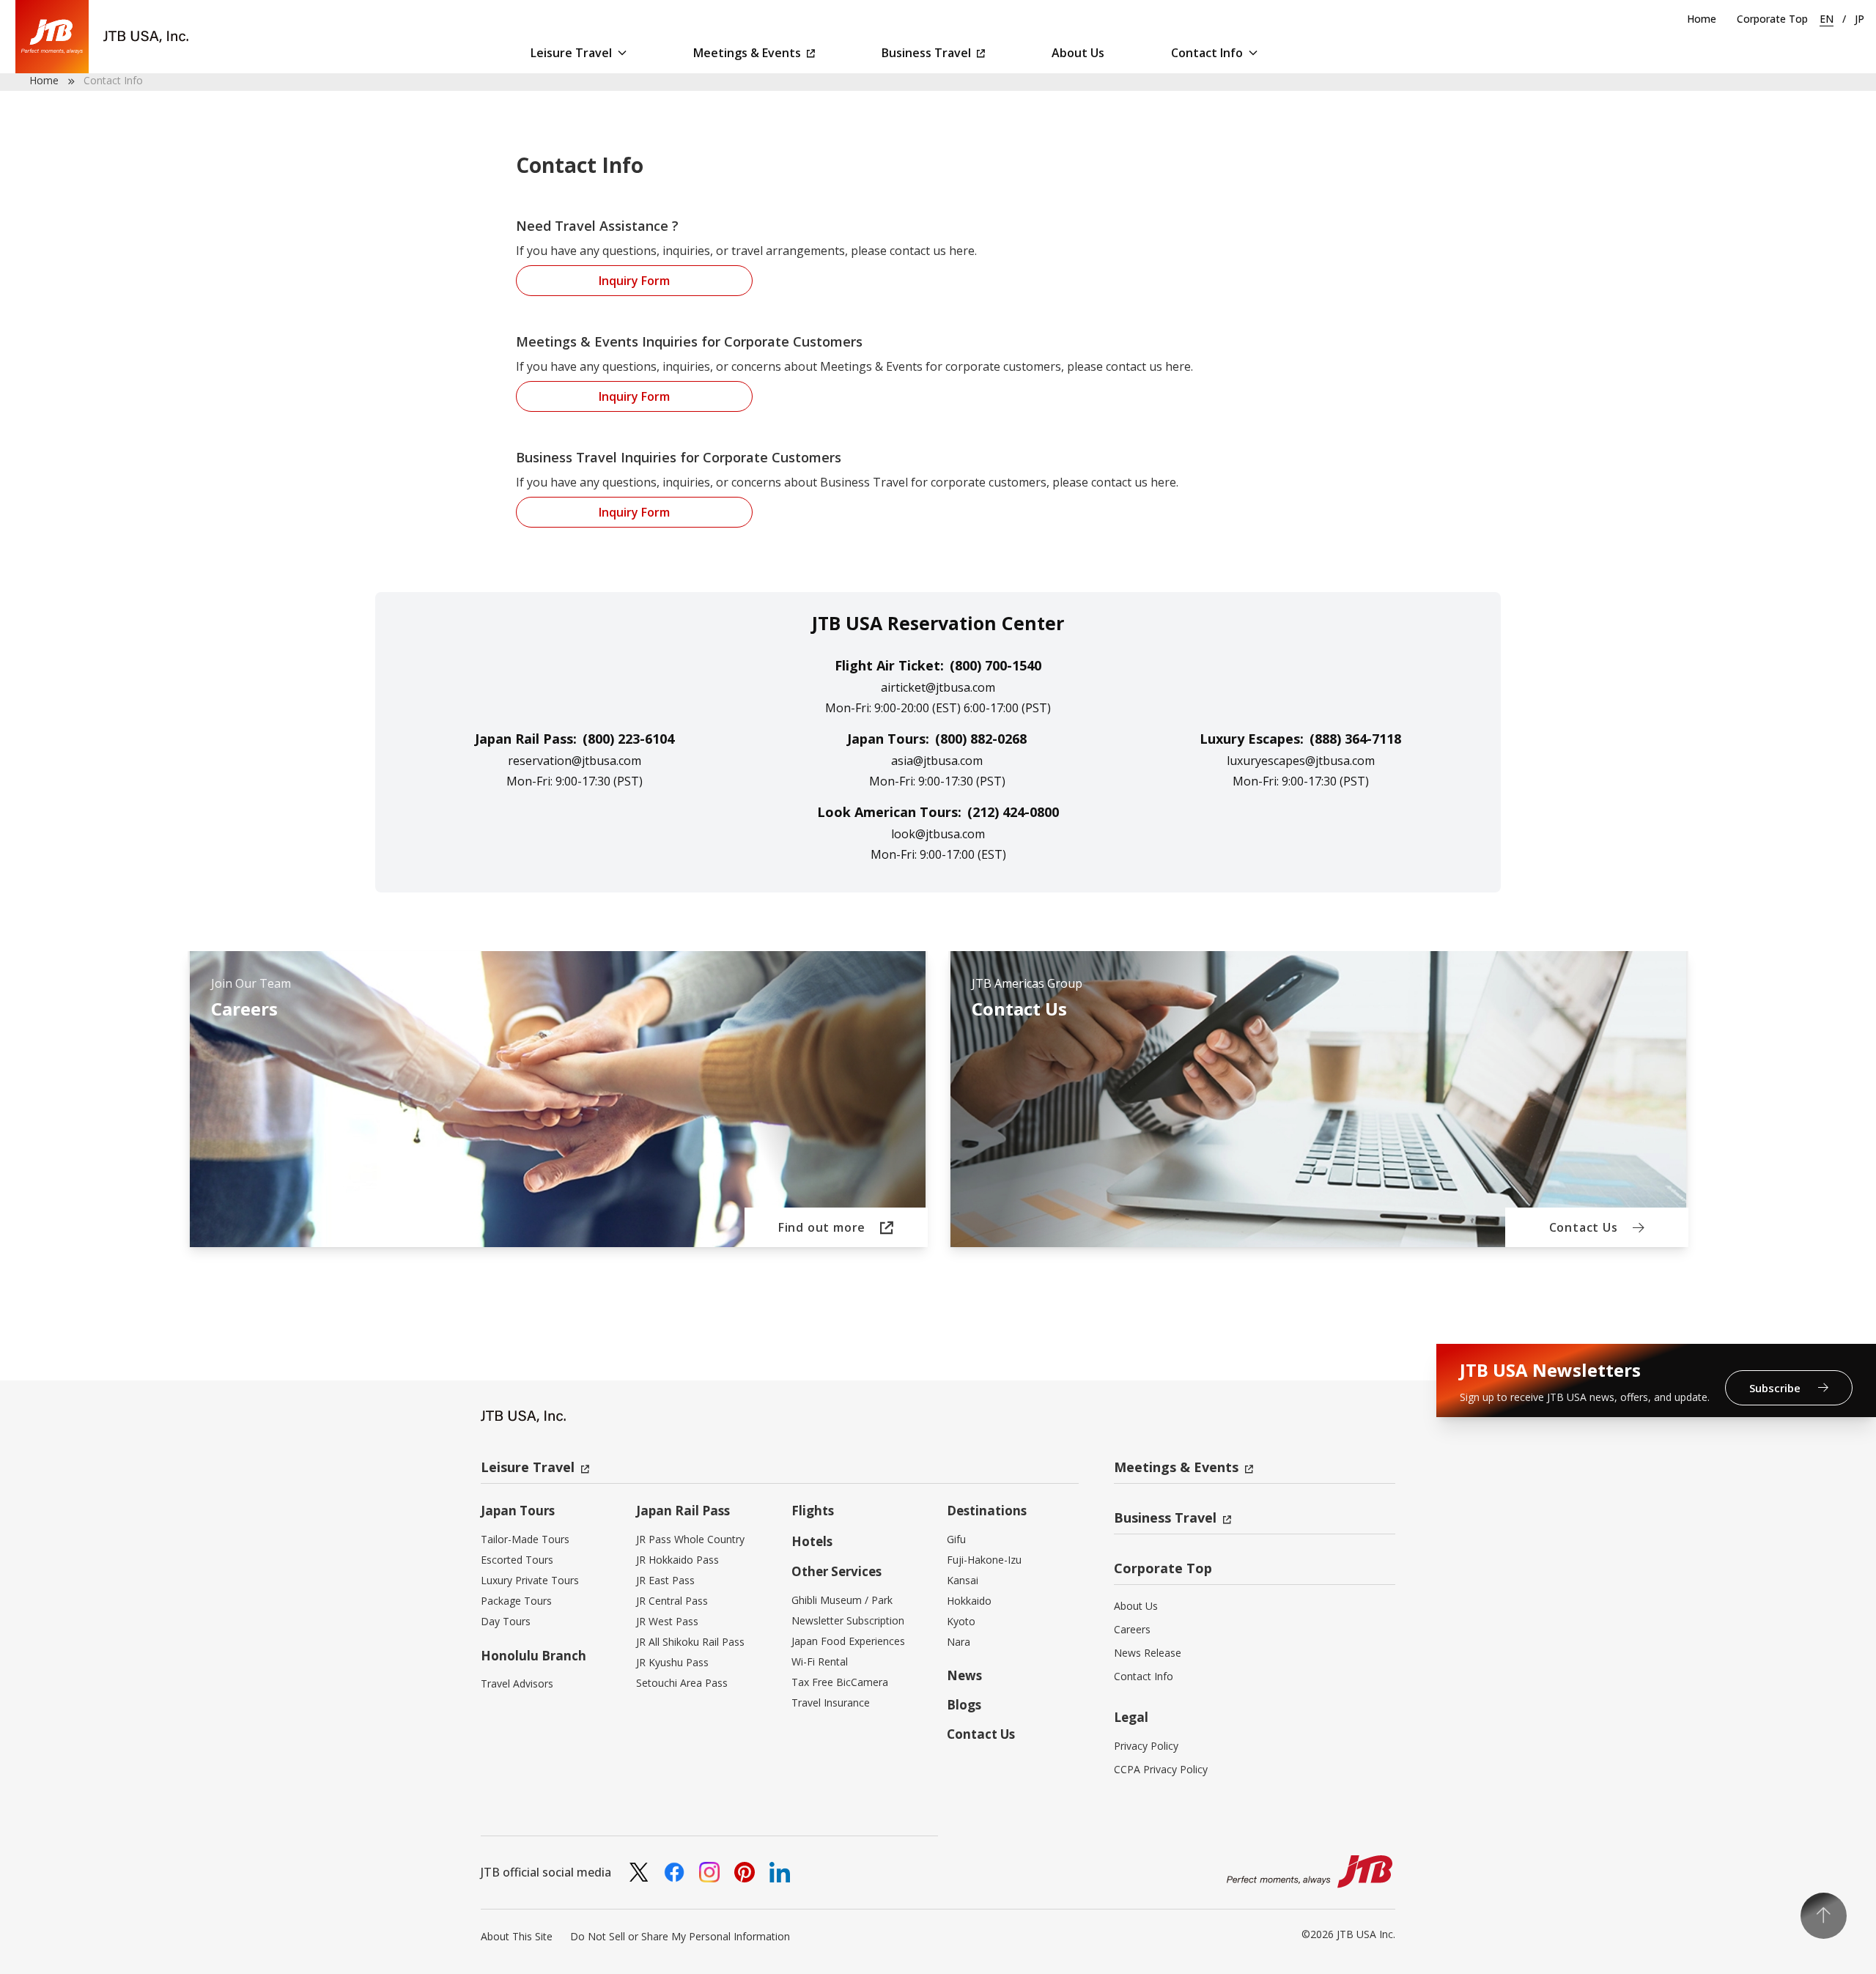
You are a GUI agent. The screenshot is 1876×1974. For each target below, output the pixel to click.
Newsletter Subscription (848, 1620)
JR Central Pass (672, 1601)
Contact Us (981, 1734)
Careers (1132, 1629)
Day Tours (506, 1621)
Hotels (812, 1541)
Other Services (837, 1571)
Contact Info (1207, 53)
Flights (813, 1511)
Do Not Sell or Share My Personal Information (680, 1936)
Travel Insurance (831, 1703)
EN (1827, 19)
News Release (1148, 1653)
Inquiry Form (634, 281)
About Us (1078, 53)
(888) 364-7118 (1355, 739)
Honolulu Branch (533, 1656)
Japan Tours (518, 1511)
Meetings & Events (747, 53)
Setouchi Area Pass (682, 1683)
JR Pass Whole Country (690, 1539)
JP (1860, 19)
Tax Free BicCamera (840, 1682)
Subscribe (1776, 1388)
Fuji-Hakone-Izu (984, 1560)
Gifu (956, 1539)
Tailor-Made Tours (525, 1539)
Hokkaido (969, 1601)
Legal (1131, 1717)
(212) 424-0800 (1013, 812)
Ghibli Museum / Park (842, 1600)
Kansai (963, 1580)
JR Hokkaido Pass (677, 1560)
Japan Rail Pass (683, 1511)
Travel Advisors (517, 1683)
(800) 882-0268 (981, 739)
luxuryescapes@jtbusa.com (1301, 761)
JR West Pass (667, 1621)
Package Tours (516, 1601)
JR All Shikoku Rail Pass (690, 1642)
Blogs (964, 1705)
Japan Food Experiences (848, 1641)
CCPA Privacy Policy (1161, 1769)
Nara (959, 1642)
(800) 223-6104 (628, 739)
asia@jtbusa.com (937, 761)
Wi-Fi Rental (820, 1661)
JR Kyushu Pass (672, 1662)
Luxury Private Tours (530, 1580)
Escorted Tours (517, 1560)
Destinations (987, 1511)
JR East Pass (665, 1580)
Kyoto (961, 1621)
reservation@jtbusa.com (575, 761)
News (964, 1675)
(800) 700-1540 (996, 665)
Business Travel (926, 53)
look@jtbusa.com (938, 834)
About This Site (517, 1936)
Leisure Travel (571, 53)
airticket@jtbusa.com (938, 687)
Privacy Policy (1146, 1746)
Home (1702, 19)
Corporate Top (1772, 19)
